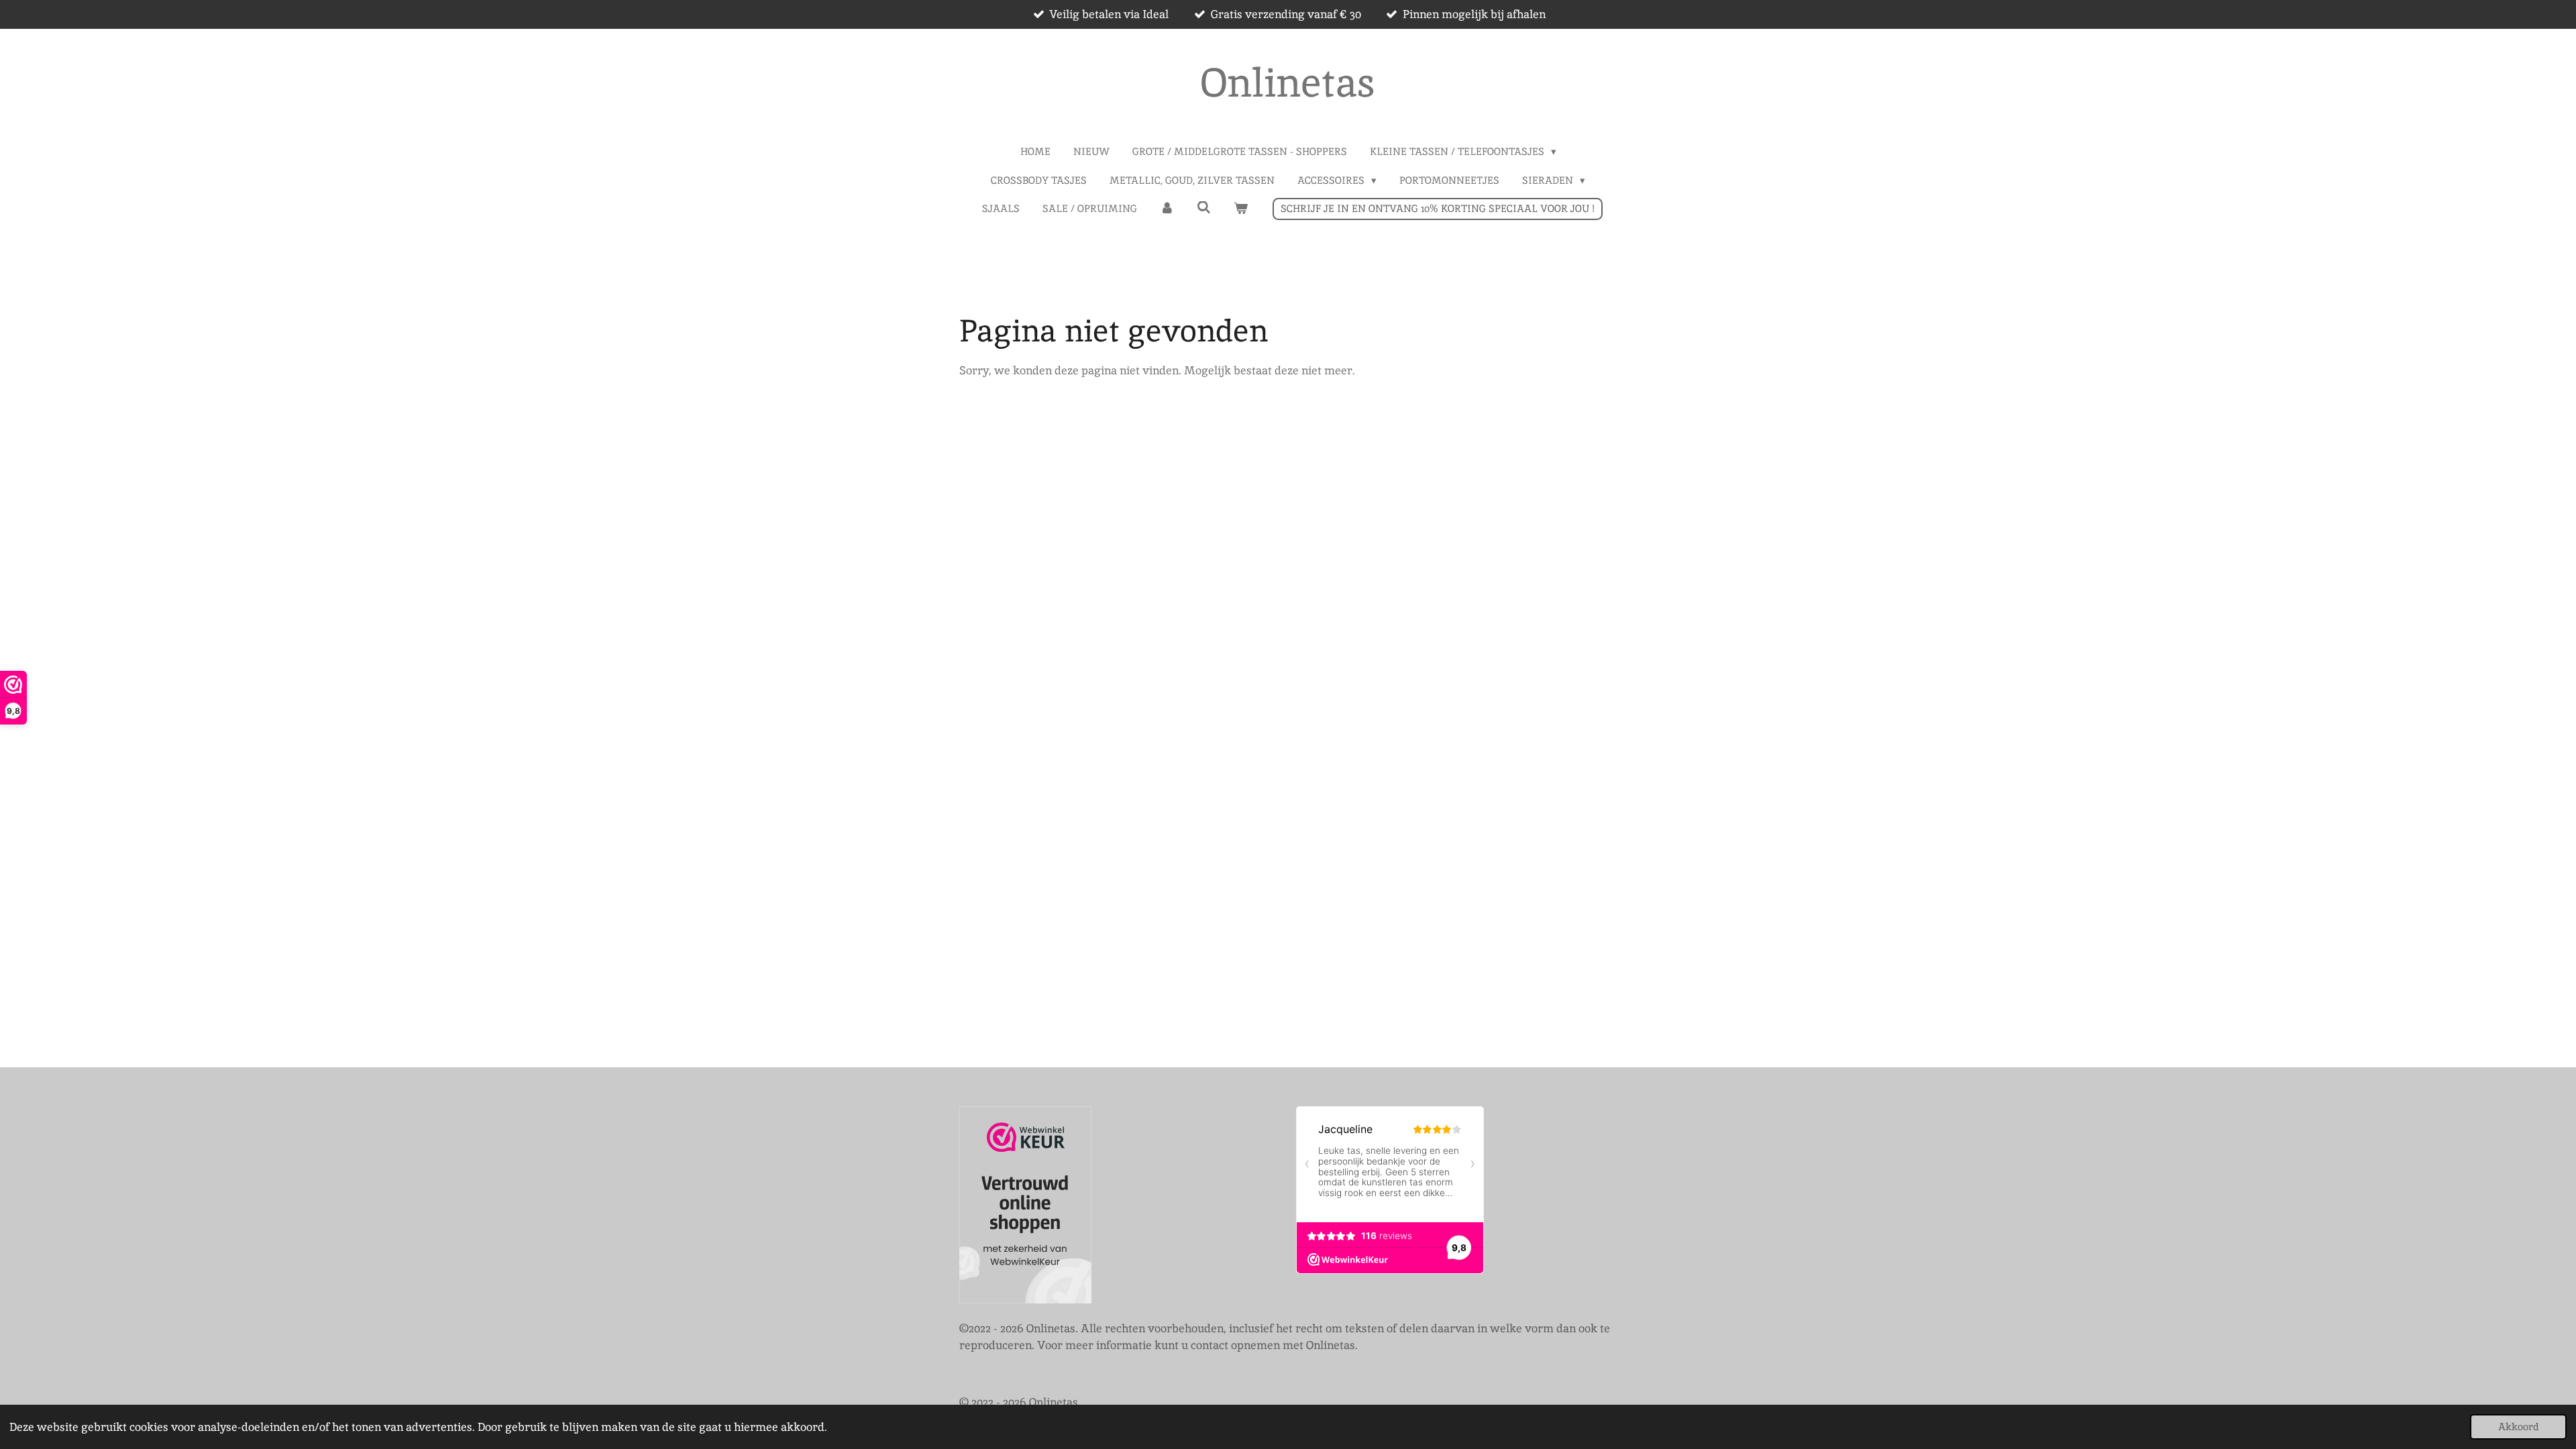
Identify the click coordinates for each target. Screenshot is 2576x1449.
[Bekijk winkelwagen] (1241, 209)
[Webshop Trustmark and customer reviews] (1025, 1207)
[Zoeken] (1204, 208)
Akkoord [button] (2518, 1427)
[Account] (1167, 209)
